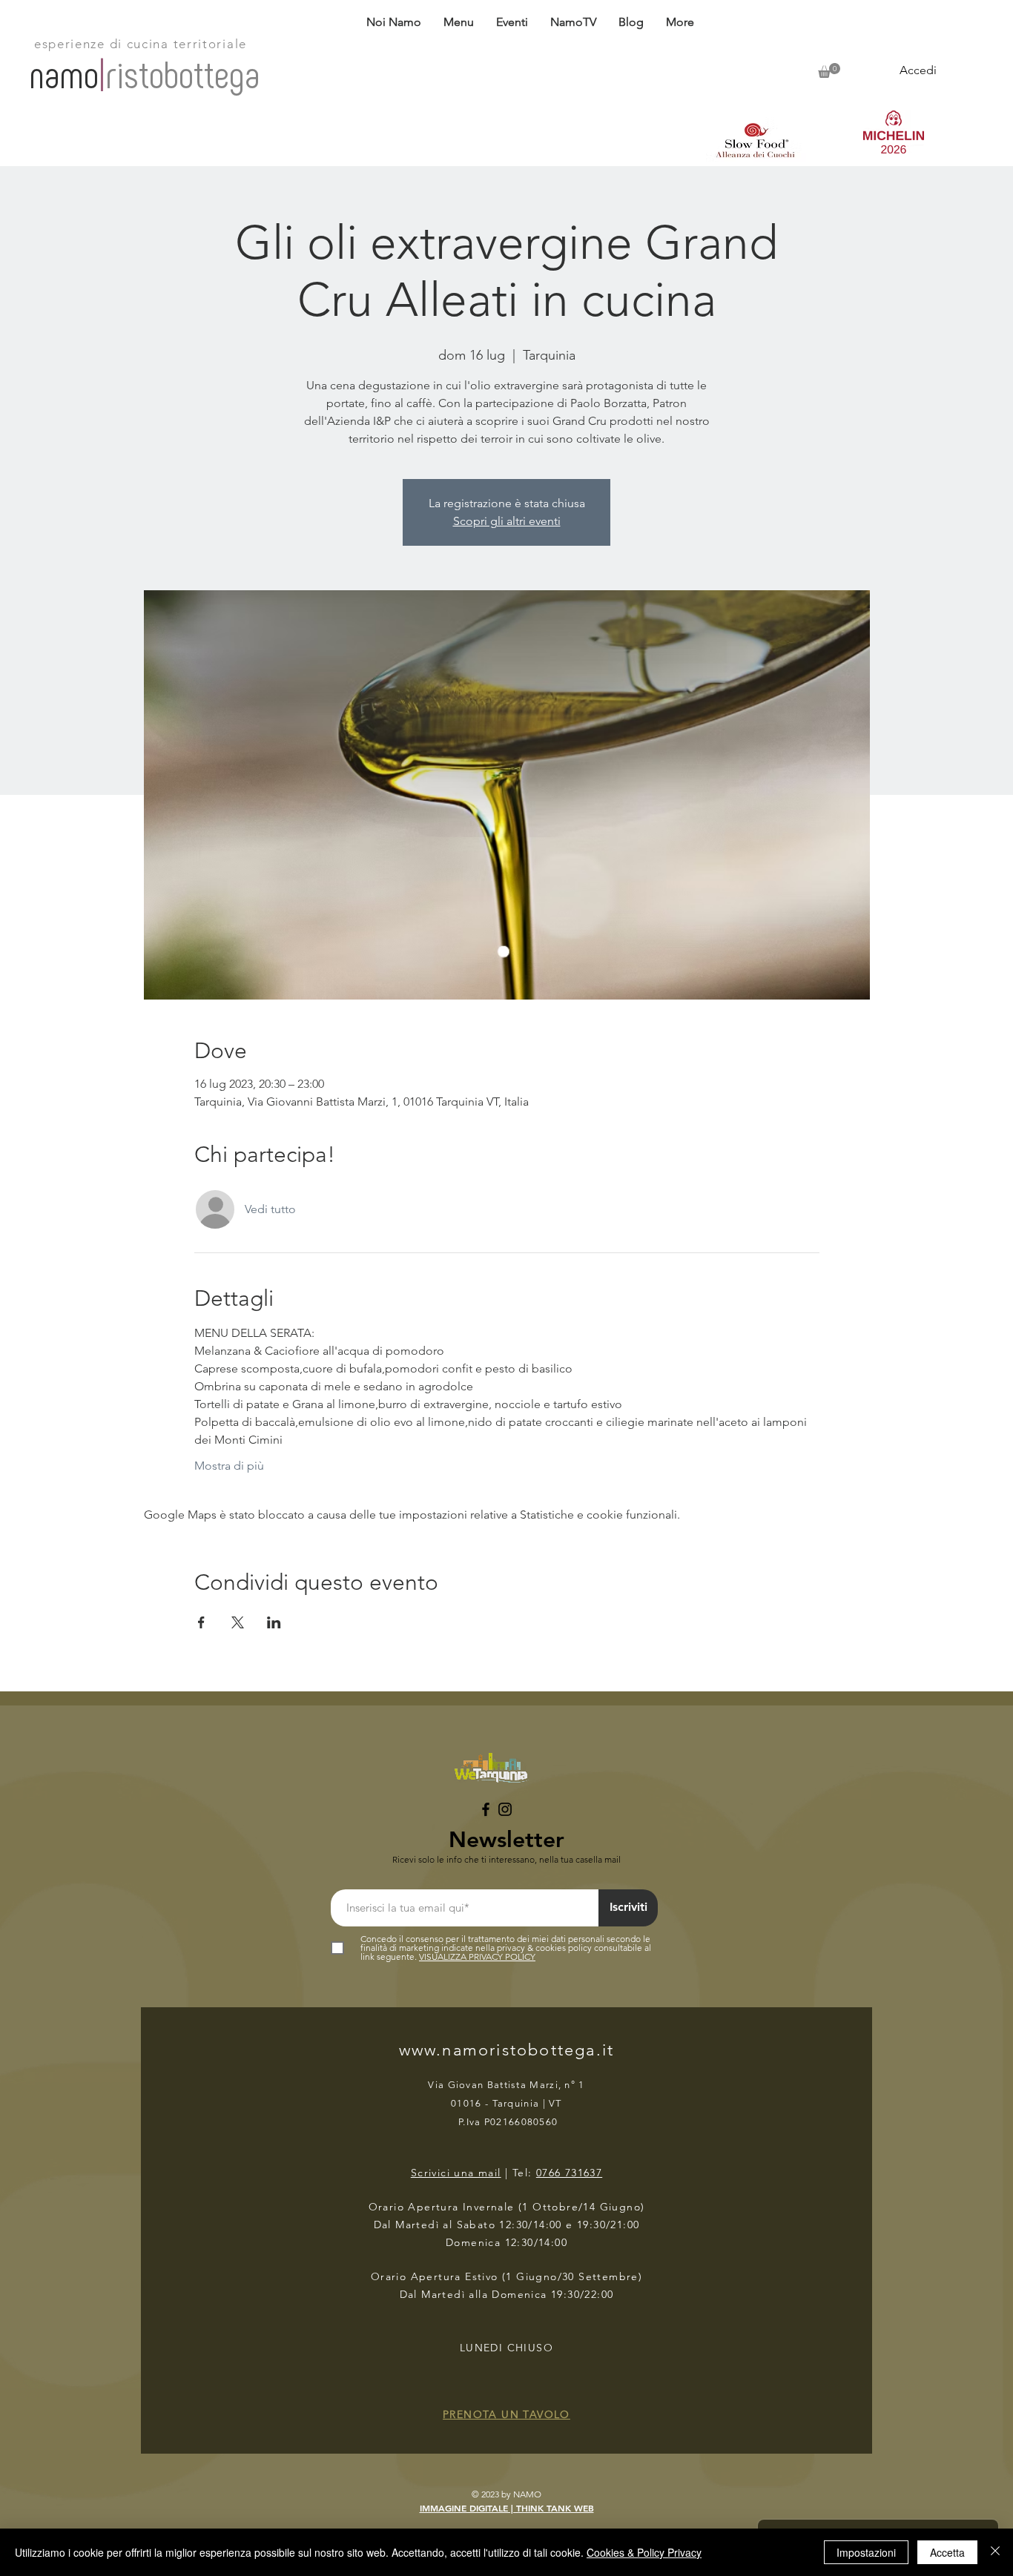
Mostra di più (229, 1466)
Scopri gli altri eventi (507, 521)
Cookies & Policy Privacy (644, 2552)
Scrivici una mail (456, 2173)
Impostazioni (866, 2552)
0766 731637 (569, 2173)
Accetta (947, 2552)
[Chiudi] (995, 2552)
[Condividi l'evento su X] (238, 1622)
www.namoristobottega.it (507, 2050)
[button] (459, 22)
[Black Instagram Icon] (505, 1809)
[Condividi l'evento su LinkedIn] (274, 1622)
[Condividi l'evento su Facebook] (201, 1622)
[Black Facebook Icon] (486, 1809)
